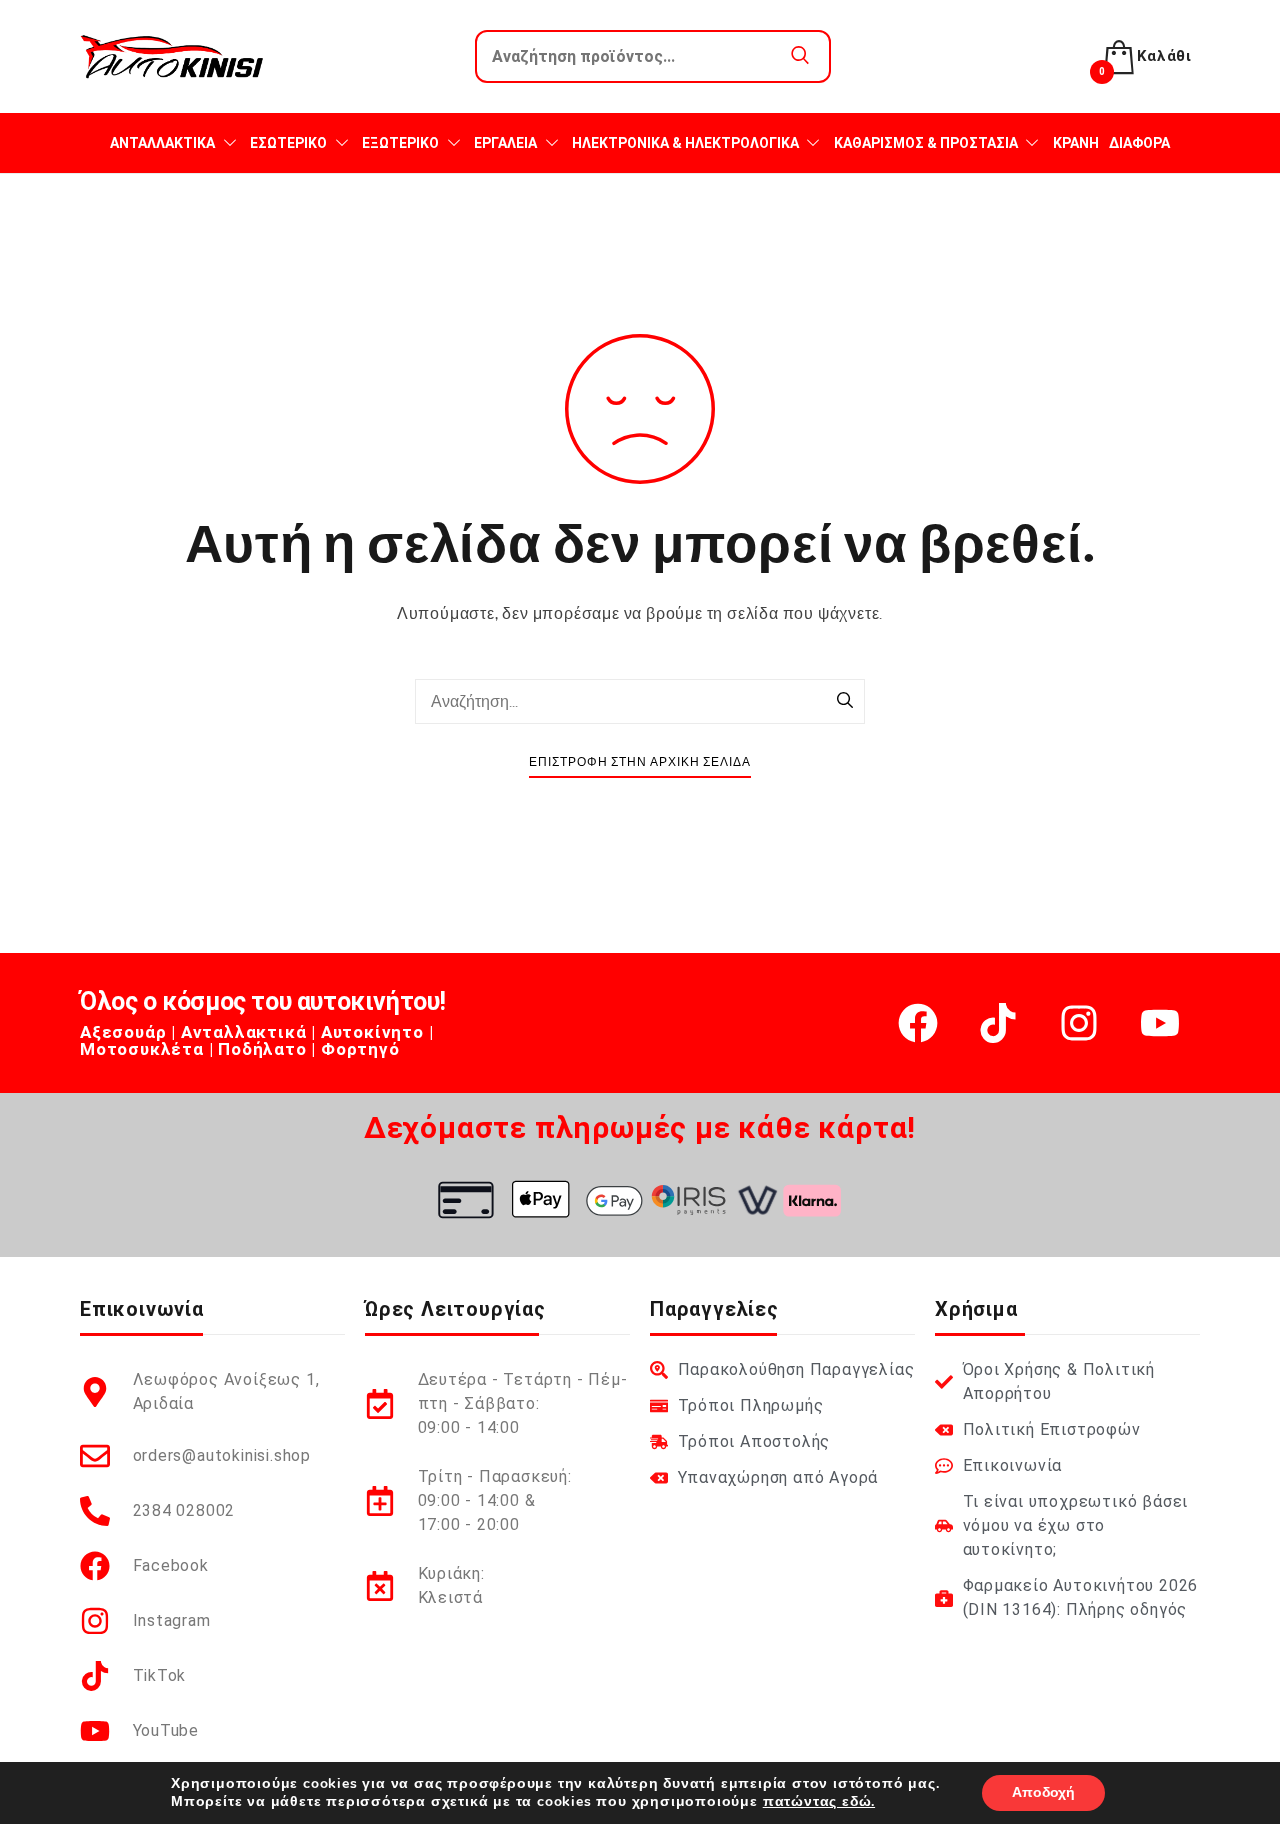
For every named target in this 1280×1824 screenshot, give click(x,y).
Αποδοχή (1043, 1792)
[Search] (845, 702)
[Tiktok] (998, 1023)
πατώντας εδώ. (819, 1801)
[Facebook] (918, 1023)
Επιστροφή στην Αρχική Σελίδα (640, 762)
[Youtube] (1160, 1023)
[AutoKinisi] (172, 56)
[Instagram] (1079, 1023)
